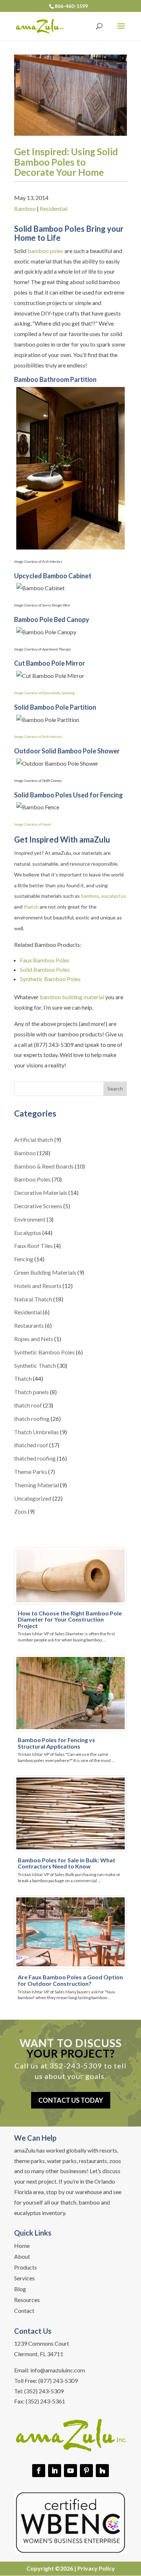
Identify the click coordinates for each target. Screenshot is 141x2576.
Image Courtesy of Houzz (33, 824)
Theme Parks (31, 1472)
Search (115, 1089)
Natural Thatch (33, 1299)
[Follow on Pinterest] (86, 2471)
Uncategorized (33, 1498)
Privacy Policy (96, 2568)
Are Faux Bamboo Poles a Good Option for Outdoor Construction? (70, 1980)
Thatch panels (31, 1392)
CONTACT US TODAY (71, 2100)
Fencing (24, 1259)
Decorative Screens (38, 1206)
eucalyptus (114, 896)
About (22, 2257)
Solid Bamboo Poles (45, 969)
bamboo (90, 896)
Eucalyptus (28, 1233)
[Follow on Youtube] (70, 2471)
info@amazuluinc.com (58, 2370)
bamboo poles (45, 251)
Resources (27, 2300)
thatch (31, 907)
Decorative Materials (41, 1193)
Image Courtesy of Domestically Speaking (44, 693)
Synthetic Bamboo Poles (50, 979)
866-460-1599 (71, 6)
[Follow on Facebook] (39, 2471)
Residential (54, 208)
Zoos (20, 1511)
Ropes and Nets (34, 1339)
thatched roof (31, 1445)
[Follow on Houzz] (102, 2471)
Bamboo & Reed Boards (44, 1166)
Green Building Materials (45, 1272)
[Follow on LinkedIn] (55, 2471)
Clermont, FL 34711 (39, 2354)
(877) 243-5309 (58, 2381)
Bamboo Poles (32, 1179)
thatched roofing (35, 1458)
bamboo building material (72, 997)
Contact (24, 2311)
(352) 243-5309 (44, 2391)
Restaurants (29, 1325)
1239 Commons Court (42, 2343)
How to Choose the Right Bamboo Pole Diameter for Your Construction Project (70, 1619)
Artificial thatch (34, 1139)
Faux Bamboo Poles (45, 960)
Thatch (23, 1378)
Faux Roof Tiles (33, 1246)
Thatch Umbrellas (37, 1432)
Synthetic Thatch (35, 1365)
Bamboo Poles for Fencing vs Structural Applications (56, 1743)
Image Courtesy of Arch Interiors (38, 736)
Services (24, 2279)
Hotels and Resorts (38, 1286)
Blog (20, 2289)
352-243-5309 (76, 2066)
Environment (30, 1219)
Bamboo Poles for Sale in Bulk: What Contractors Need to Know (67, 1863)
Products (25, 2268)
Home (22, 2246)
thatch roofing (32, 1418)
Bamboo (25, 208)
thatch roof (28, 1405)
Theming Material (37, 1485)
